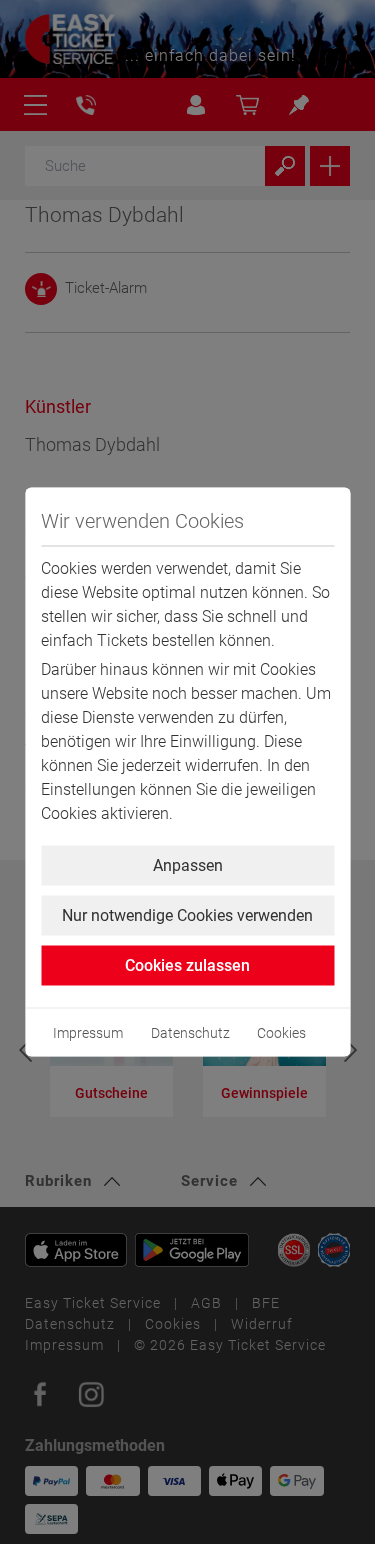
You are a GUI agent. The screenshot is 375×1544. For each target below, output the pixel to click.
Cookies (281, 1033)
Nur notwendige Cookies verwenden (187, 915)
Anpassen (188, 865)
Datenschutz (190, 1033)
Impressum (88, 1033)
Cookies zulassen (187, 965)
